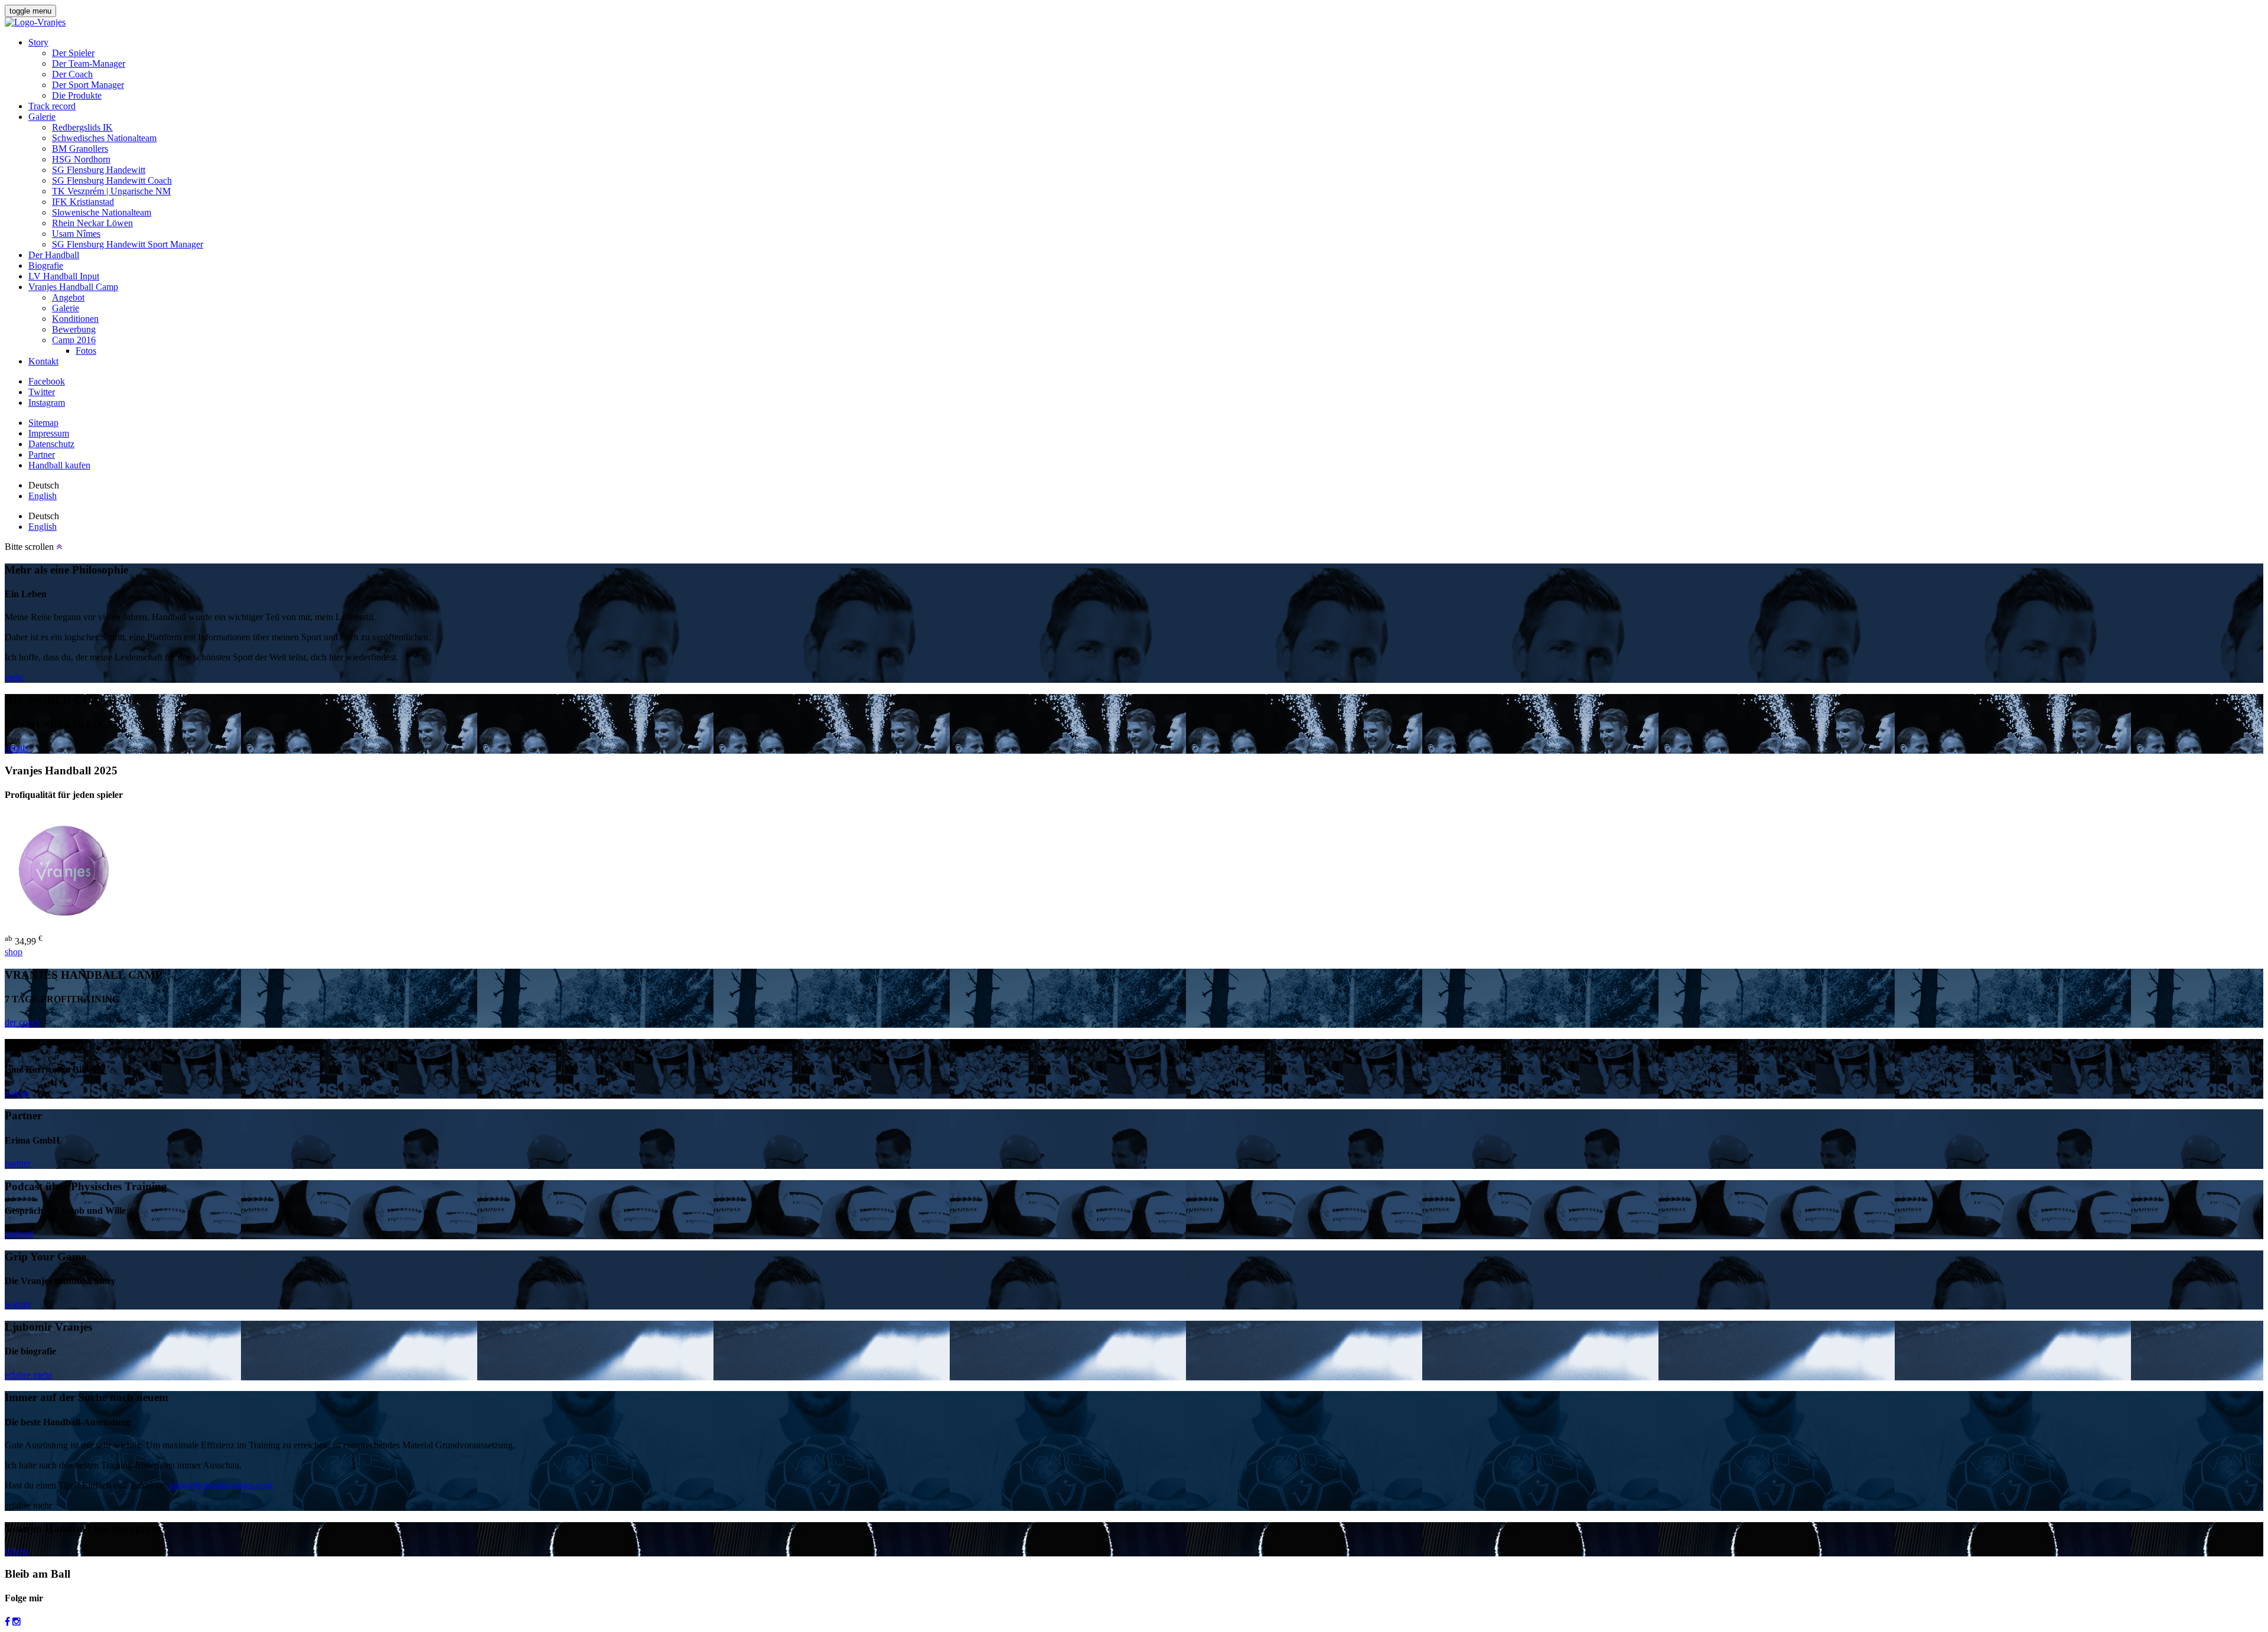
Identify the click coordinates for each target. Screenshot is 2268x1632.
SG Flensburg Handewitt (99, 170)
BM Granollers (80, 149)
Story (38, 42)
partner (18, 1163)
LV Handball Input (64, 276)
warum (18, 1304)
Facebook (47, 381)
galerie (17, 1093)
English (43, 496)
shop (14, 952)
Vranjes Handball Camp (73, 287)
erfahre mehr (28, 1375)
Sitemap (43, 423)
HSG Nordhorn (81, 159)
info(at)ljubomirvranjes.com (221, 1485)
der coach (23, 1022)
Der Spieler (73, 53)
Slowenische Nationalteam (102, 212)
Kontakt (43, 361)
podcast (19, 1234)
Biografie (46, 266)
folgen (17, 1551)
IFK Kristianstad (83, 202)
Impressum (49, 433)
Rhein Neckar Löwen (92, 223)
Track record (52, 106)
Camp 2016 (74, 340)
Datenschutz (51, 444)
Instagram (47, 403)
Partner (42, 455)
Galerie (42, 117)
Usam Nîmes (76, 234)
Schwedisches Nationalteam (104, 138)
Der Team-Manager (89, 63)
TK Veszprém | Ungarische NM (111, 191)
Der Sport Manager (88, 85)
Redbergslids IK (82, 127)
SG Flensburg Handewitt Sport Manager (128, 244)
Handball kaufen (59, 465)
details (17, 748)
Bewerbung (74, 329)
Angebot (68, 297)
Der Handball (54, 255)
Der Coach (72, 74)
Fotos (86, 351)
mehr (14, 677)
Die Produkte (77, 95)
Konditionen (75, 319)
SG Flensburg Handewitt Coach (112, 180)
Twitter (42, 392)
